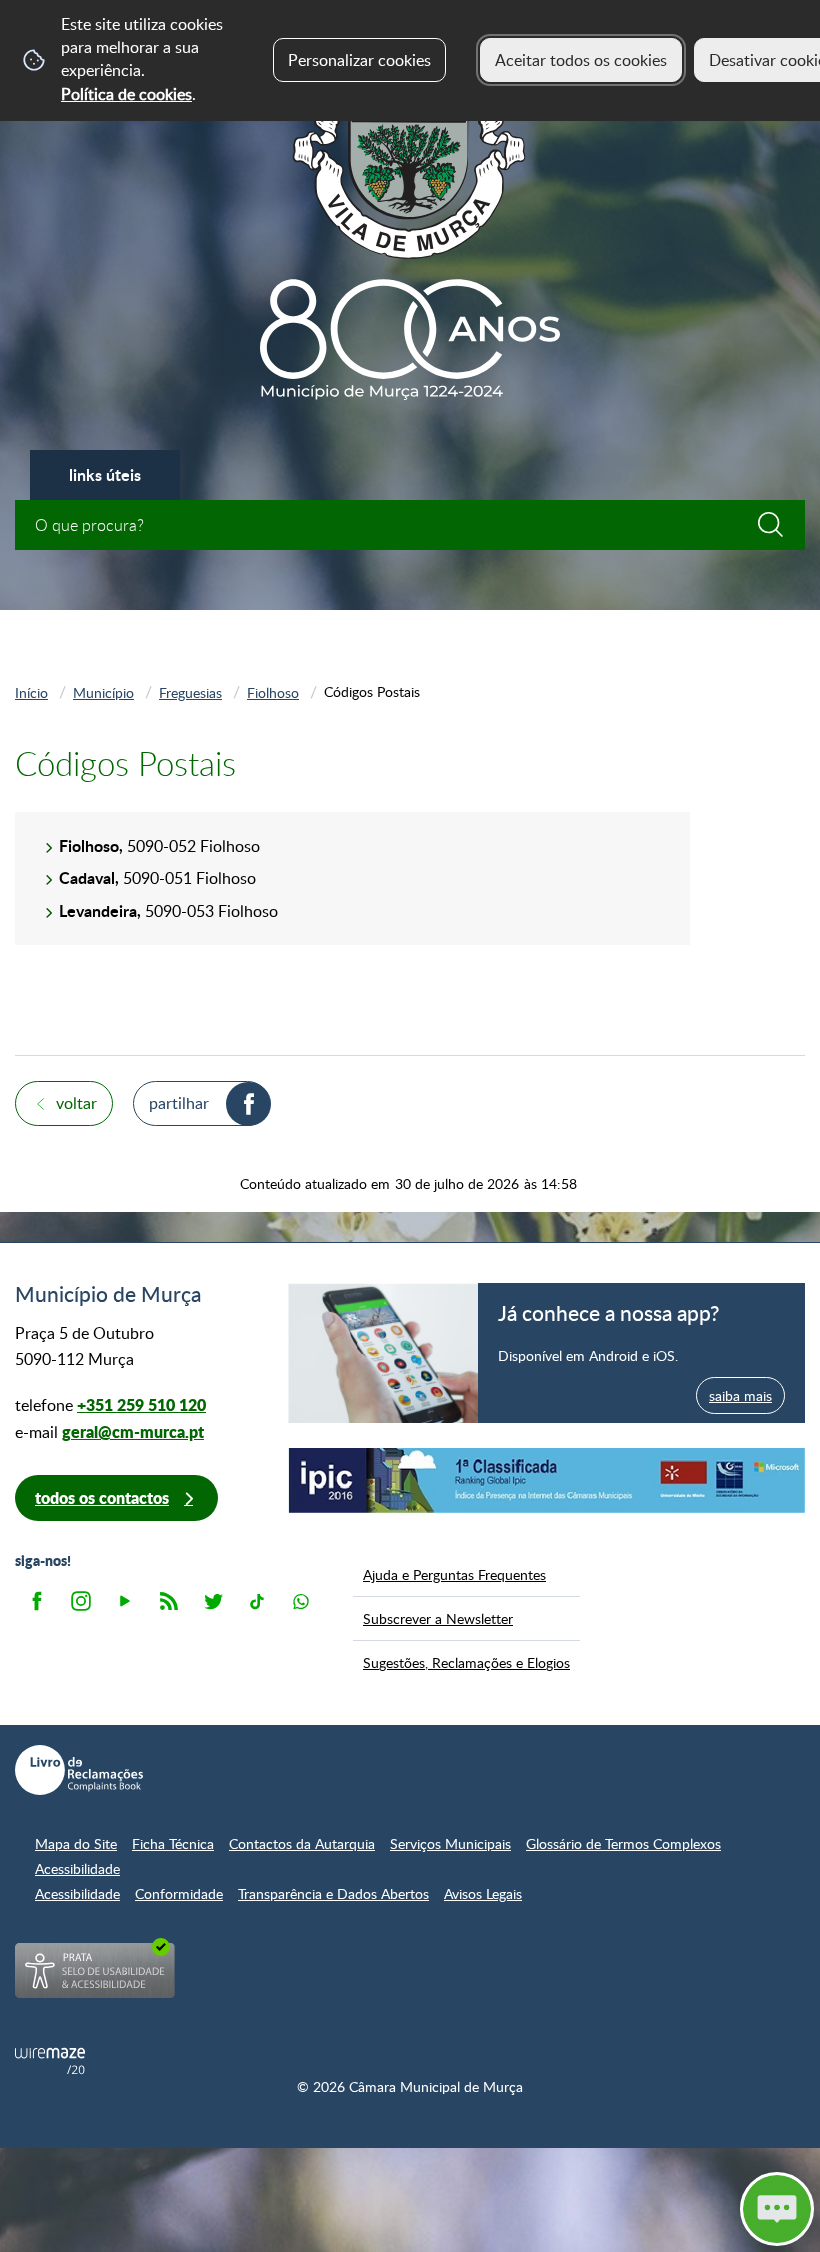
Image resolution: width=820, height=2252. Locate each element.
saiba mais (740, 1395)
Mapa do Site (76, 1843)
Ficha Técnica (173, 1843)
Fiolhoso (273, 692)
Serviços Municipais (450, 1843)
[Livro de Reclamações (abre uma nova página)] (79, 1770)
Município (103, 692)
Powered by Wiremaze (50, 2061)
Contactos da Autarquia (302, 1843)
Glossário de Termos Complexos (623, 1843)
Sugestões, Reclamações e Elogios (466, 1662)
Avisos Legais (483, 1893)
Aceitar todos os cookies (581, 60)
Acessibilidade (77, 1868)
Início (31, 692)
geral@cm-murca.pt (133, 1431)
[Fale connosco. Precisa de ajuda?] (592, 2208)
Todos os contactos (102, 1497)
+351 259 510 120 (141, 1404)
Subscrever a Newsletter (438, 1618)
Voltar (76, 1103)
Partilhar (179, 1103)
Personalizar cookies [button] (359, 60)
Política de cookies (126, 94)
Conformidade (179, 1893)
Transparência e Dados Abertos (333, 1893)
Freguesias (190, 692)
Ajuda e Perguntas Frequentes (454, 1574)
